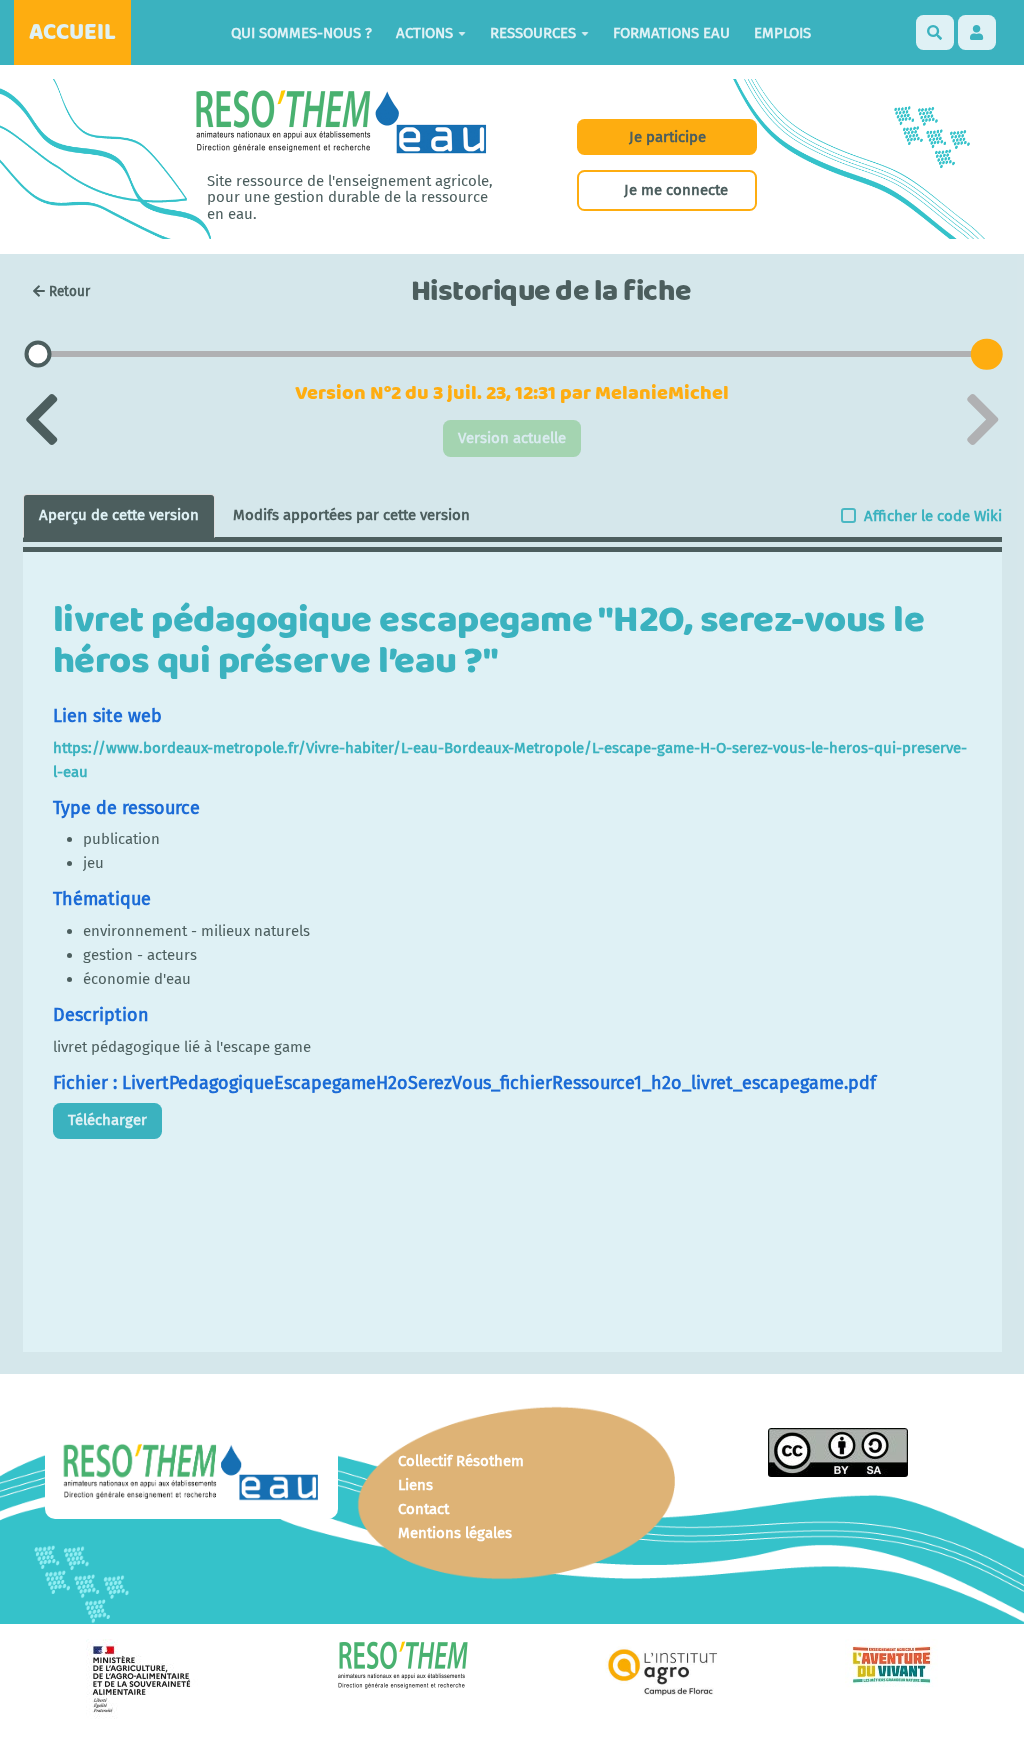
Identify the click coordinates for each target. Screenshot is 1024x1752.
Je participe (667, 137)
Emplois (782, 33)
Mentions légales (455, 1533)
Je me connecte (676, 190)
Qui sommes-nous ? (301, 33)
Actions (424, 33)
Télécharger (107, 1120)
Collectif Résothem (461, 1461)
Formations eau (671, 33)
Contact (423, 1509)
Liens (415, 1485)
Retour (69, 291)
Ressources (533, 33)
